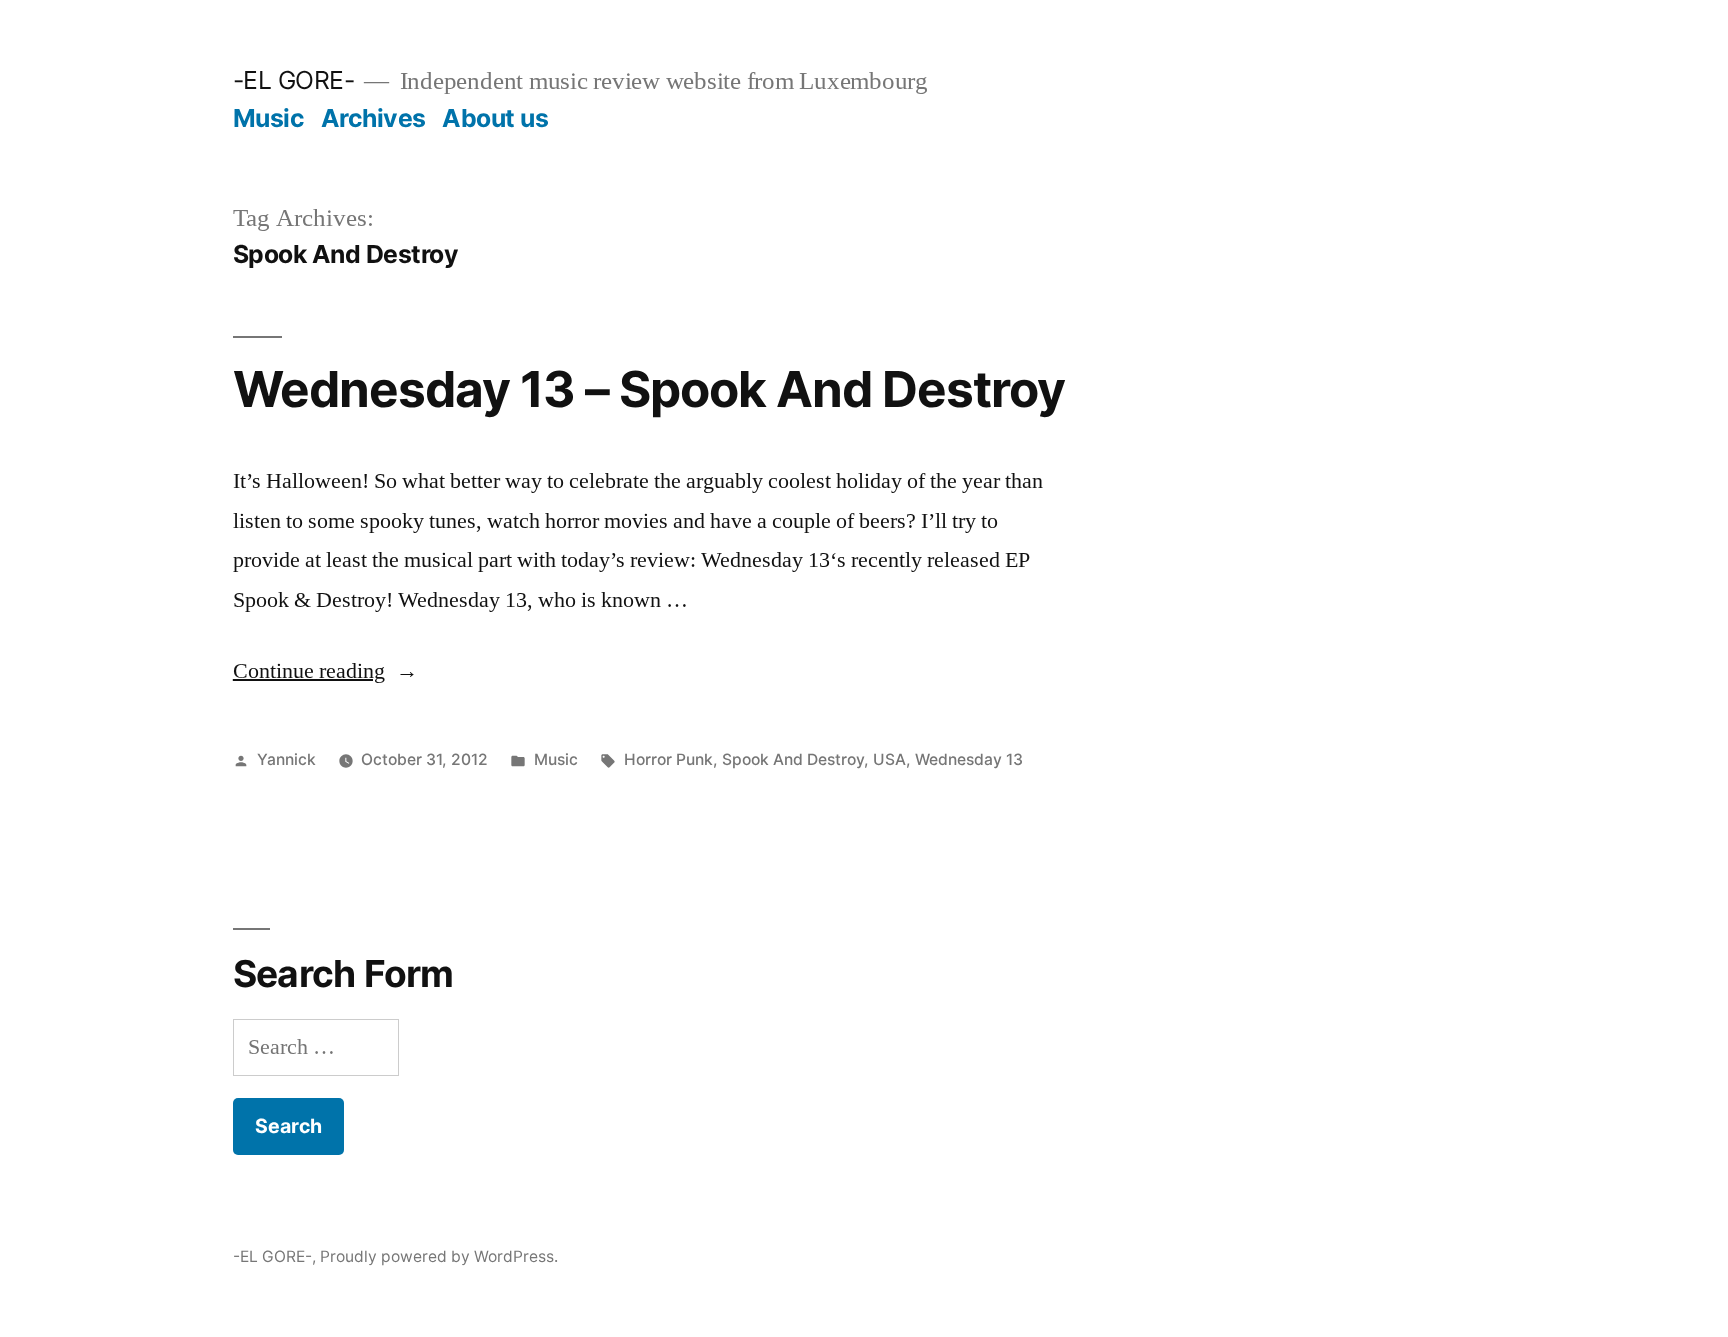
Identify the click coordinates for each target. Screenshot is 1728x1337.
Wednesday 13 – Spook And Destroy (649, 389)
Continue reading (325, 671)
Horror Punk (668, 759)
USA (889, 759)
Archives (373, 118)
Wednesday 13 (969, 759)
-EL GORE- (294, 80)
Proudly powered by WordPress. (439, 1256)
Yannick (286, 759)
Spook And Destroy (793, 759)
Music (269, 118)
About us (495, 118)
